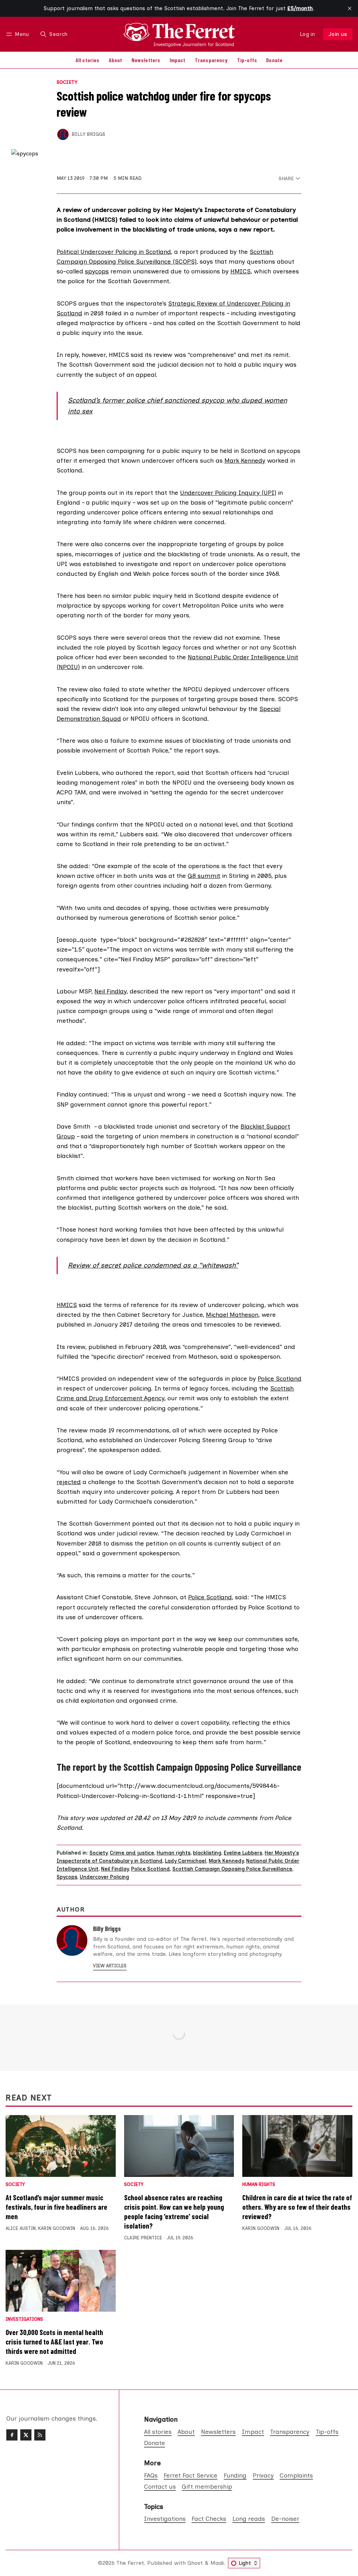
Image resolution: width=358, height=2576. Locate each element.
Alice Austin (21, 2228)
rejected (69, 1482)
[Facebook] (12, 2435)
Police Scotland (280, 1378)
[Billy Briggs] (63, 134)
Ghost (195, 2563)
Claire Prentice (143, 2238)
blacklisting (207, 1853)
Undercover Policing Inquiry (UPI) (228, 493)
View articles (110, 1966)
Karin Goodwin (57, 2228)
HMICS (241, 271)
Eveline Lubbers (243, 1853)
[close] (350, 8)
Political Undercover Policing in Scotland (114, 252)
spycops (97, 271)
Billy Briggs (88, 134)
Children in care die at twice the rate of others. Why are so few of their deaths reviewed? (297, 2207)
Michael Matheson (232, 1315)
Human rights (174, 1853)
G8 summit (204, 876)
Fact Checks (209, 2519)
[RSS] (40, 2435)
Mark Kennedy (245, 460)
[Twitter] (26, 2435)
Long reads (249, 2519)
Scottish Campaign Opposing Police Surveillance (232, 1869)
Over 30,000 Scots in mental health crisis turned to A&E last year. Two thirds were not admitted (54, 2342)
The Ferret (130, 2563)
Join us (338, 34)
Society (67, 82)
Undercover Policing (104, 1877)
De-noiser (285, 2519)
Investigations (24, 2320)
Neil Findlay (110, 991)
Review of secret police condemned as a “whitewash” (153, 1265)
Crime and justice (132, 1853)
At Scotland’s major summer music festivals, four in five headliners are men (56, 2207)
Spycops (67, 1877)
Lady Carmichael (186, 1861)
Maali (217, 2563)
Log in (307, 34)
